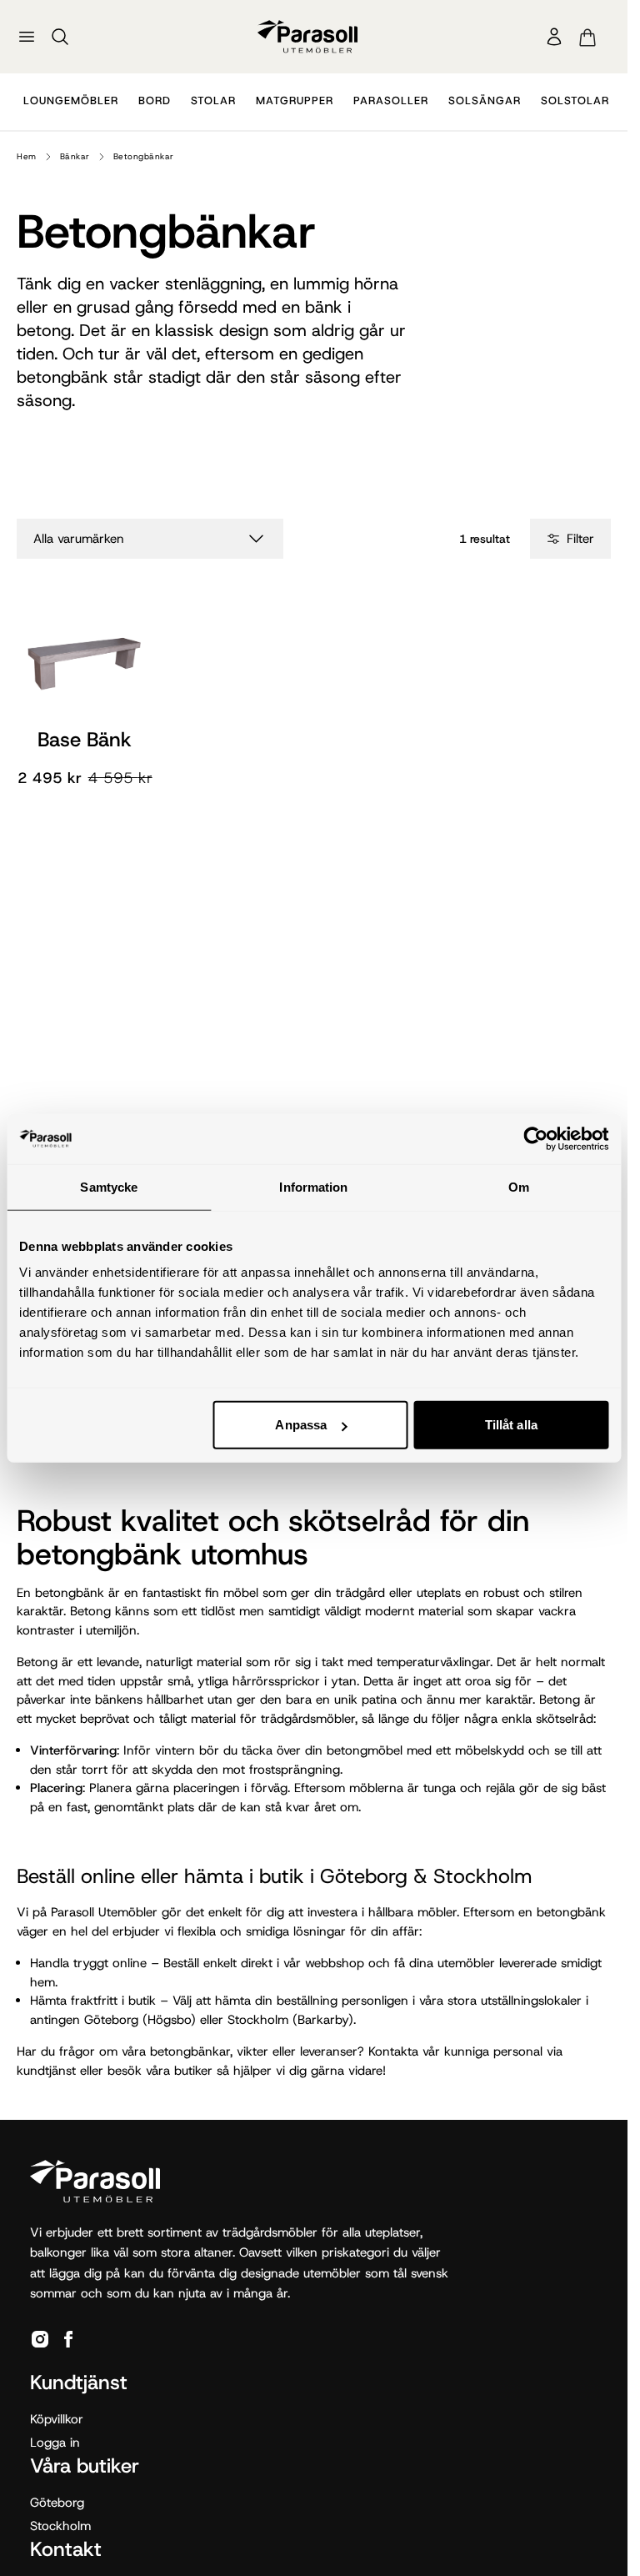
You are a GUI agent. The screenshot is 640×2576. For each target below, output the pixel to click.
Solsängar (485, 100)
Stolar (213, 100)
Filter (580, 539)
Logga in (55, 2443)
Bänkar (75, 156)
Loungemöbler (71, 100)
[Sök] (60, 37)
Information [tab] (313, 1186)
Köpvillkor (57, 2419)
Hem (27, 156)
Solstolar (575, 100)
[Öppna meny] (27, 37)
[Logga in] (554, 37)
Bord (155, 100)
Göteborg (57, 2503)
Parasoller (391, 100)
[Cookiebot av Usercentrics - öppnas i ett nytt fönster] (535, 1138)
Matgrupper (295, 100)
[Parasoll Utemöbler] (307, 36)
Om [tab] (519, 1186)
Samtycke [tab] (109, 1186)
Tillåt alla (511, 1425)
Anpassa (301, 1425)
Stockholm (60, 2526)
